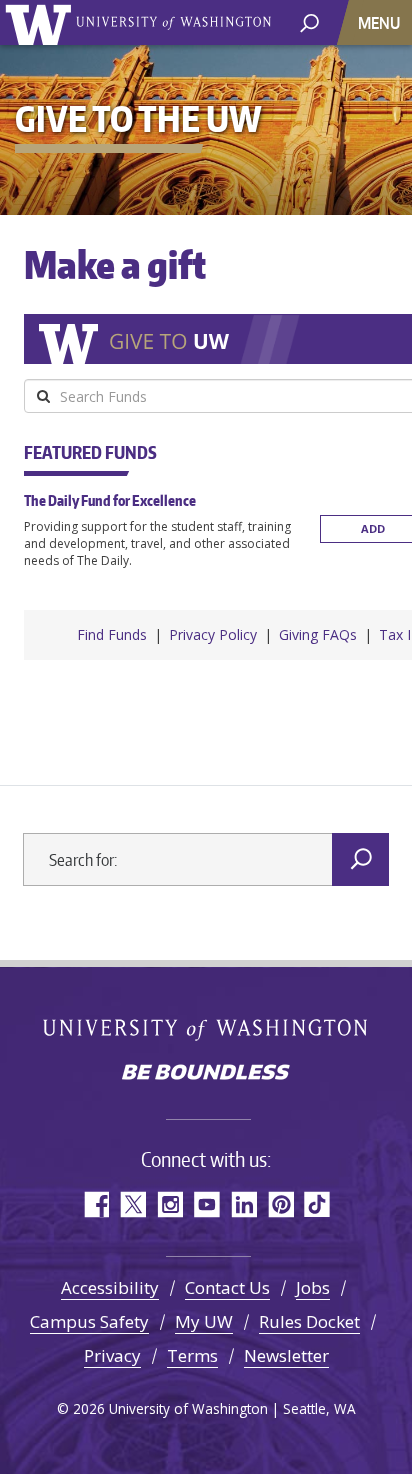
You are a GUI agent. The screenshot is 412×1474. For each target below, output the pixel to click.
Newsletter (286, 1355)
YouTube (206, 1204)
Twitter (132, 1204)
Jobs (313, 1287)
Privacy (112, 1355)
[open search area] (309, 21)
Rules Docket (309, 1321)
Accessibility (110, 1287)
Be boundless (206, 1074)
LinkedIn (243, 1204)
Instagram (169, 1204)
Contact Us (227, 1287)
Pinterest (280, 1204)
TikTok (317, 1204)
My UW (204, 1321)
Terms (192, 1355)
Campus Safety (89, 1321)
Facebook (95, 1204)
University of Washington (41, 22)
